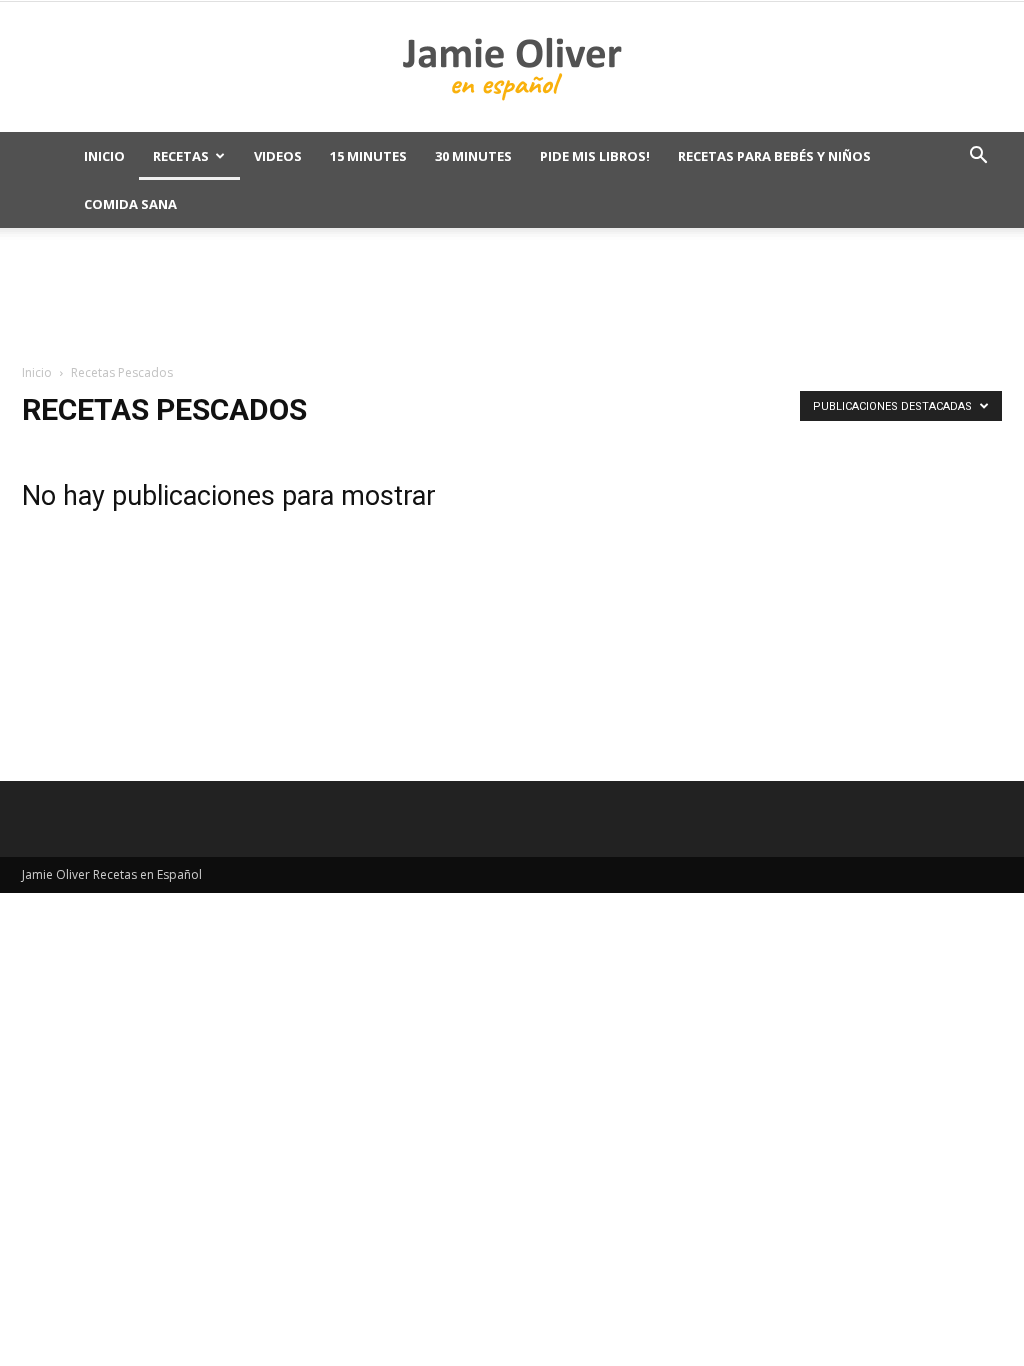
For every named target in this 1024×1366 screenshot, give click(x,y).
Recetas (181, 156)
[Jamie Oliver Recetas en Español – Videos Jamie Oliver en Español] (512, 68)
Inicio (104, 156)
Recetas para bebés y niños (774, 156)
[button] (978, 157)
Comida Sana (130, 204)
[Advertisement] (512, 297)
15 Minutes (368, 156)
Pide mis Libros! (595, 156)
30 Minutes (473, 156)
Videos (278, 156)
